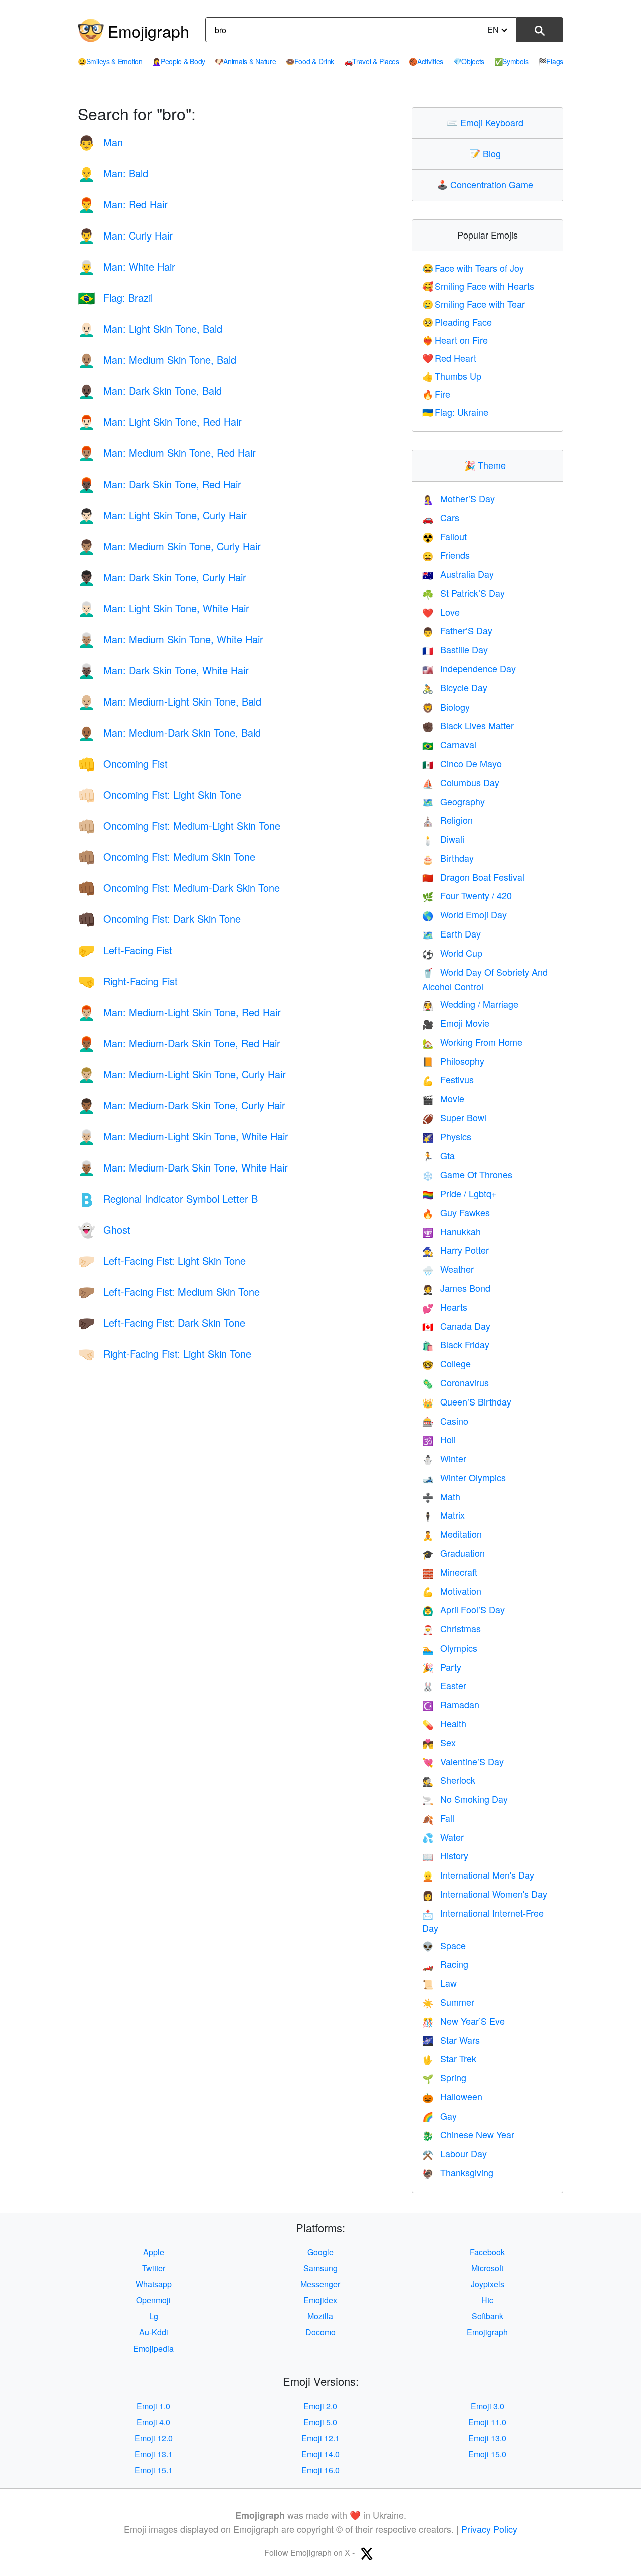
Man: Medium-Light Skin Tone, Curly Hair (182, 1074)
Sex (439, 1742)
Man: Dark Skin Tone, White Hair (163, 670)
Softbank (488, 2316)
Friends (446, 555)
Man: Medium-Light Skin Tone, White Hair (183, 1136)
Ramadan (451, 1704)
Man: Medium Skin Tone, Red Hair (167, 453)
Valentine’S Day (463, 1761)
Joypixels (488, 2284)
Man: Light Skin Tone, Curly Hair (162, 515)
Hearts (445, 1307)
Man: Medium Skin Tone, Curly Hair (169, 546)
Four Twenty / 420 (467, 895)
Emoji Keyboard (487, 122)
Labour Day (454, 2153)
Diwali (443, 839)
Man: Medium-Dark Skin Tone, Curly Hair (182, 1105)
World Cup (452, 953)
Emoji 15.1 (154, 2470)
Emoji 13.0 (487, 2438)
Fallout (444, 536)
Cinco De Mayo (462, 763)
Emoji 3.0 (488, 2406)
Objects (469, 61)
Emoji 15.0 (487, 2454)
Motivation (452, 1591)
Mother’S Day (458, 498)
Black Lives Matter (468, 725)
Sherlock (449, 1780)
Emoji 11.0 (487, 2422)
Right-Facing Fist (128, 981)
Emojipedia (153, 2348)
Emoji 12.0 (154, 2438)
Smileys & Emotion (110, 61)
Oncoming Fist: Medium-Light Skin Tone (179, 826)
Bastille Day (455, 649)
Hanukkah (451, 1231)
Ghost (104, 1229)
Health (444, 1723)
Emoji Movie (456, 1023)
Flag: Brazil (115, 297)
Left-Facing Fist (125, 950)
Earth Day (451, 933)
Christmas (451, 1628)
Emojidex (320, 2300)
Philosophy (453, 1061)
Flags (551, 61)
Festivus (448, 1079)
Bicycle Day (455, 687)
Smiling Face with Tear (474, 304)
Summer (448, 2002)
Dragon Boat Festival (473, 877)
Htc (487, 2300)
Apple (154, 2252)
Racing (445, 1964)
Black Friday (456, 1344)
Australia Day (458, 574)
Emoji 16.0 (320, 2470)
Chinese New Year (468, 2134)
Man (100, 142)
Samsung (320, 2268)
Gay (439, 2116)
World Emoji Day (464, 914)
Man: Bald (113, 173)
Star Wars (451, 2040)
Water (443, 1837)
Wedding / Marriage (470, 1004)
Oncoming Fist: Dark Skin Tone (159, 919)
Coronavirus (455, 1382)
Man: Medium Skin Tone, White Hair (171, 639)
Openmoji (153, 2300)
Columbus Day (461, 782)
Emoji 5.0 (320, 2422)
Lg (154, 2316)
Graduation (453, 1553)
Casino (445, 1421)
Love (441, 612)
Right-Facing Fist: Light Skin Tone (165, 1354)
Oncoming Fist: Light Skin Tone (159, 794)
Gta (438, 1155)
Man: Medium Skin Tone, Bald (157, 360)
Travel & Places (372, 61)
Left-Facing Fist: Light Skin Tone (162, 1260)
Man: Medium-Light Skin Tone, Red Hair (179, 1012)
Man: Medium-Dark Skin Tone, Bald (169, 732)
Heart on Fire (455, 340)
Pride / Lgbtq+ (459, 1193)
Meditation (452, 1534)
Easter (444, 1685)
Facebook (487, 2252)
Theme (487, 465)
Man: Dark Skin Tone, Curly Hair (162, 577)
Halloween (452, 2096)
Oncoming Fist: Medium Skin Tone (167, 857)
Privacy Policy (489, 2529)
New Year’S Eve (463, 2021)
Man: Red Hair (123, 204)
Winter (444, 1458)
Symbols (512, 61)
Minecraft (450, 1572)
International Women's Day (485, 1894)
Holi (439, 1439)
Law (439, 1983)
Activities (426, 61)
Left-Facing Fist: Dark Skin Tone (162, 1323)
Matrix (443, 1515)
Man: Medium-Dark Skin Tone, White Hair (183, 1167)
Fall (438, 1818)
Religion (447, 820)
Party (442, 1667)
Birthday (448, 858)
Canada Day (456, 1326)
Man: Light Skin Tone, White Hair (164, 608)
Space (444, 1945)
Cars (441, 517)
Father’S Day (457, 630)
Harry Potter (455, 1250)
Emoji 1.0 (153, 2406)
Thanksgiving (458, 2172)
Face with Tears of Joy (473, 268)
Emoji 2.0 (320, 2406)
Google (320, 2252)
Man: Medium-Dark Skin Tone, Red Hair (179, 1043)
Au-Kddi (154, 2332)
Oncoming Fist (123, 763)
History (445, 1855)
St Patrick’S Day (463, 593)
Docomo (320, 2332)
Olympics (450, 1648)
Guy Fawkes (456, 1212)
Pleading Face (457, 322)
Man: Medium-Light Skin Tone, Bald (170, 701)
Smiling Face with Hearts (478, 286)
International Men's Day (478, 1875)
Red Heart (449, 358)
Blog (487, 153)
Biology (446, 707)
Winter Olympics (464, 1477)
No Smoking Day (465, 1799)
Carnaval (449, 744)
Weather (448, 1269)
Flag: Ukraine (455, 412)
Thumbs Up (452, 376)
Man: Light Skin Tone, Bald (150, 328)
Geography (453, 801)
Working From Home (472, 1042)
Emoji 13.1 (154, 2454)
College (446, 1363)
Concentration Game (487, 184)
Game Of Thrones (467, 1174)
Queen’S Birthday (467, 1401)
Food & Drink (310, 61)
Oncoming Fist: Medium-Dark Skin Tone (179, 888)
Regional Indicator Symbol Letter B (168, 1198)
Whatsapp (154, 2284)
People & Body (179, 61)
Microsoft (487, 2268)
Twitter (154, 2268)
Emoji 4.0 (153, 2422)
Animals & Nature (245, 61)
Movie (443, 1098)
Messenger (320, 2284)
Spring (444, 2077)
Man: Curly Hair (125, 235)
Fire (436, 394)
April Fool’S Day (463, 1609)
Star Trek (449, 2058)
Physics (447, 1136)
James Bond (456, 1288)
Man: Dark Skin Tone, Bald (150, 391)
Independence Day (469, 668)
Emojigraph (148, 31)
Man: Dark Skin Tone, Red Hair (159, 484)
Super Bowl (454, 1117)
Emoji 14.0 (320, 2454)
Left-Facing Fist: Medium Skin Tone (169, 1292)
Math (441, 1496)
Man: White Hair (126, 266)
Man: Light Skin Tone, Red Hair (160, 422)
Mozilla (320, 2316)
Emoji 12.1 (320, 2438)
